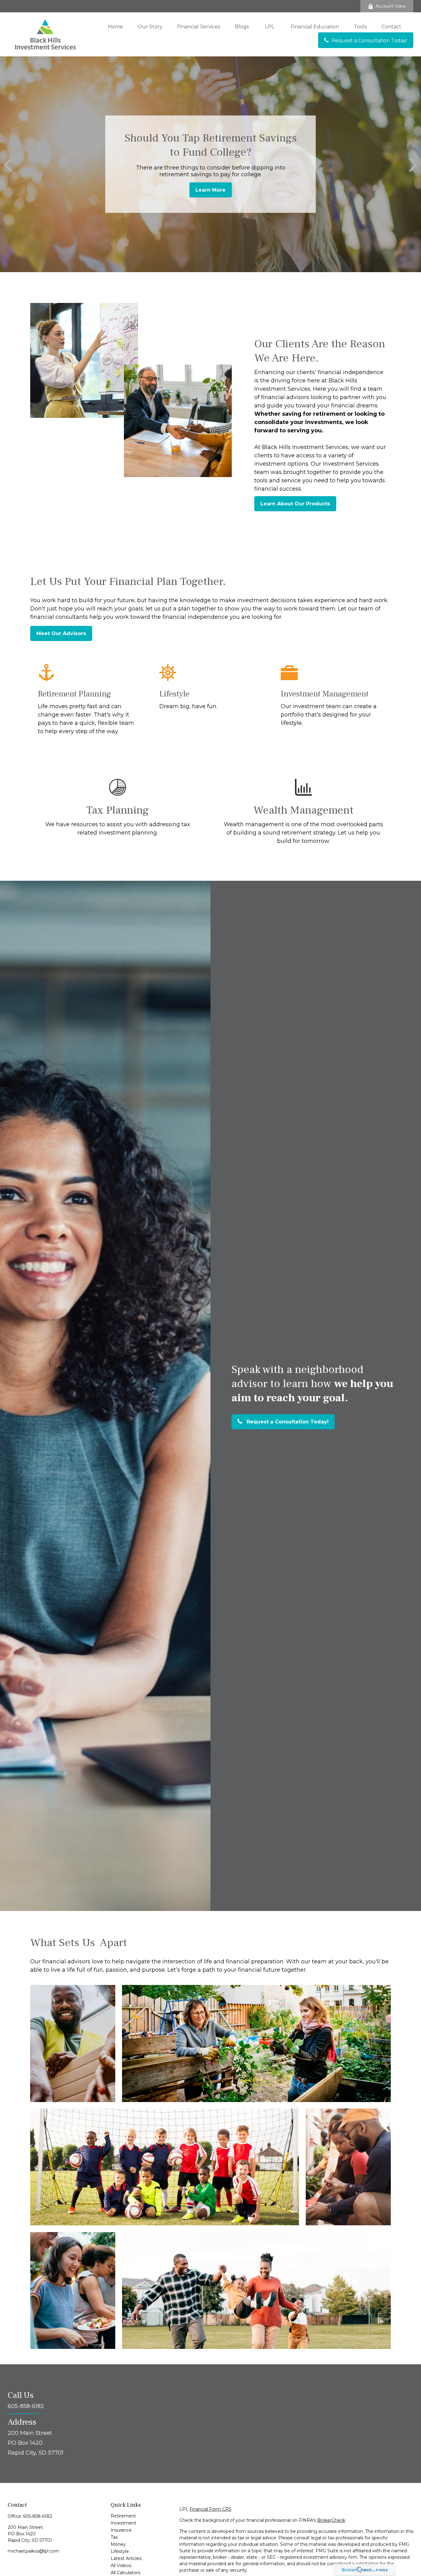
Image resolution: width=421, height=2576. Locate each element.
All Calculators (125, 2573)
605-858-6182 (38, 2516)
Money (118, 2544)
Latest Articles (126, 2558)
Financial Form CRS (211, 2509)
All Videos (121, 2566)
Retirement (123, 2516)
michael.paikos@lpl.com (33, 2551)
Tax (114, 2537)
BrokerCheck (331, 2520)
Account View (391, 6)
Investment (123, 2523)
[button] (115, 27)
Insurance (121, 2530)
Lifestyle (120, 2551)
